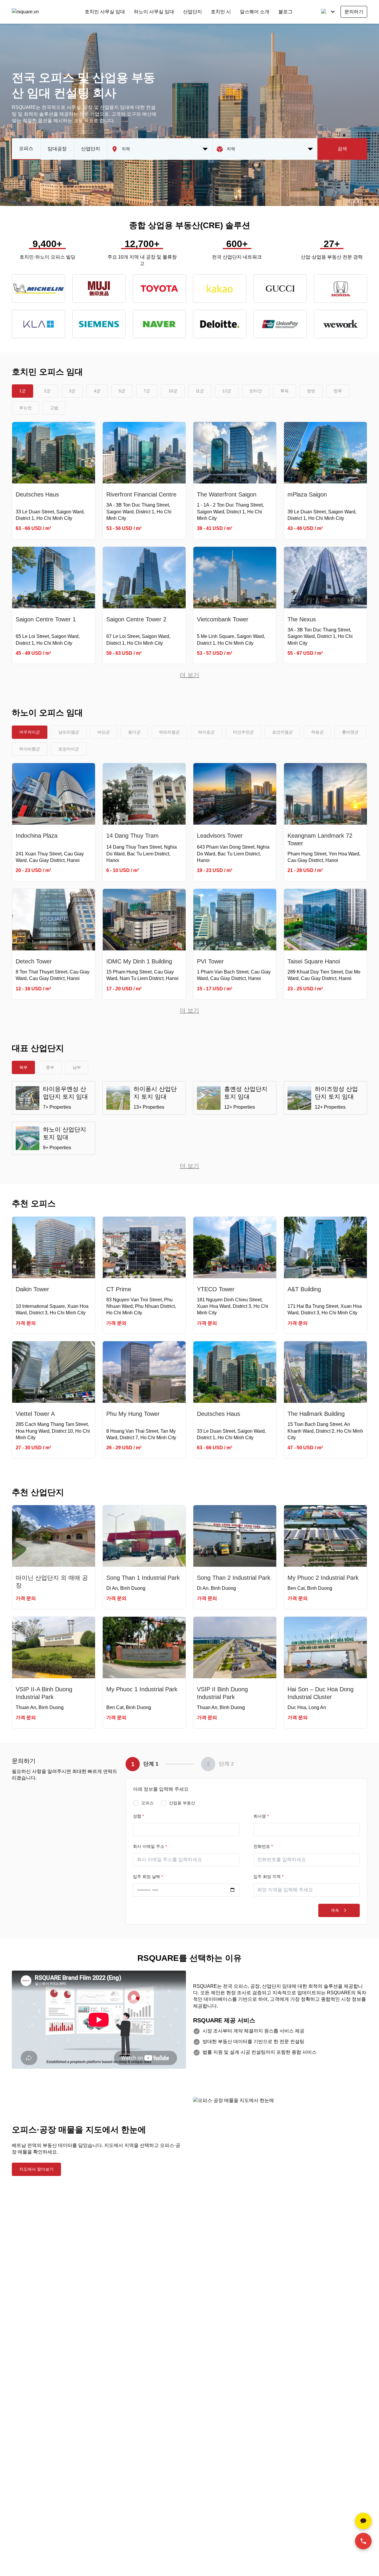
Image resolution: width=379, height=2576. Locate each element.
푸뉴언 (25, 408)
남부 (77, 1067)
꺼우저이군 (30, 732)
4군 (97, 391)
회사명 (261, 1816)
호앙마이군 (69, 749)
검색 (342, 149)
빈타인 (256, 391)
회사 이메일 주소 (150, 1846)
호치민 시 (221, 12)
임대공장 (57, 149)
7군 (147, 391)
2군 (47, 391)
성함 (138, 1816)
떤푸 (338, 391)
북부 (23, 1067)
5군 (122, 391)
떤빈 (311, 391)
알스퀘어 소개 (255, 12)
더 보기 (189, 675)
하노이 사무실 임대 (154, 12)
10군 (173, 391)
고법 (54, 408)
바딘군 (104, 732)
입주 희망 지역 (268, 1877)
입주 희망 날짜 (148, 1877)
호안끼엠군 (282, 732)
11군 (200, 391)
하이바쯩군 (30, 749)
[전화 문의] (363, 2541)
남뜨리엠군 (69, 732)
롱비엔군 (350, 732)
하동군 (317, 732)
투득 (285, 391)
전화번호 (263, 1846)
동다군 (134, 732)
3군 (72, 391)
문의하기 (354, 12)
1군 (23, 391)
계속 (335, 1910)
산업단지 (192, 12)
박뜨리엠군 (169, 732)
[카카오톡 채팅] (363, 2521)
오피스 (26, 148)
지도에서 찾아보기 (36, 2169)
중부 (50, 1067)
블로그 (285, 12)
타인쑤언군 (243, 732)
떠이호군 (206, 732)
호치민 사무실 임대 (105, 12)
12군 (227, 391)
